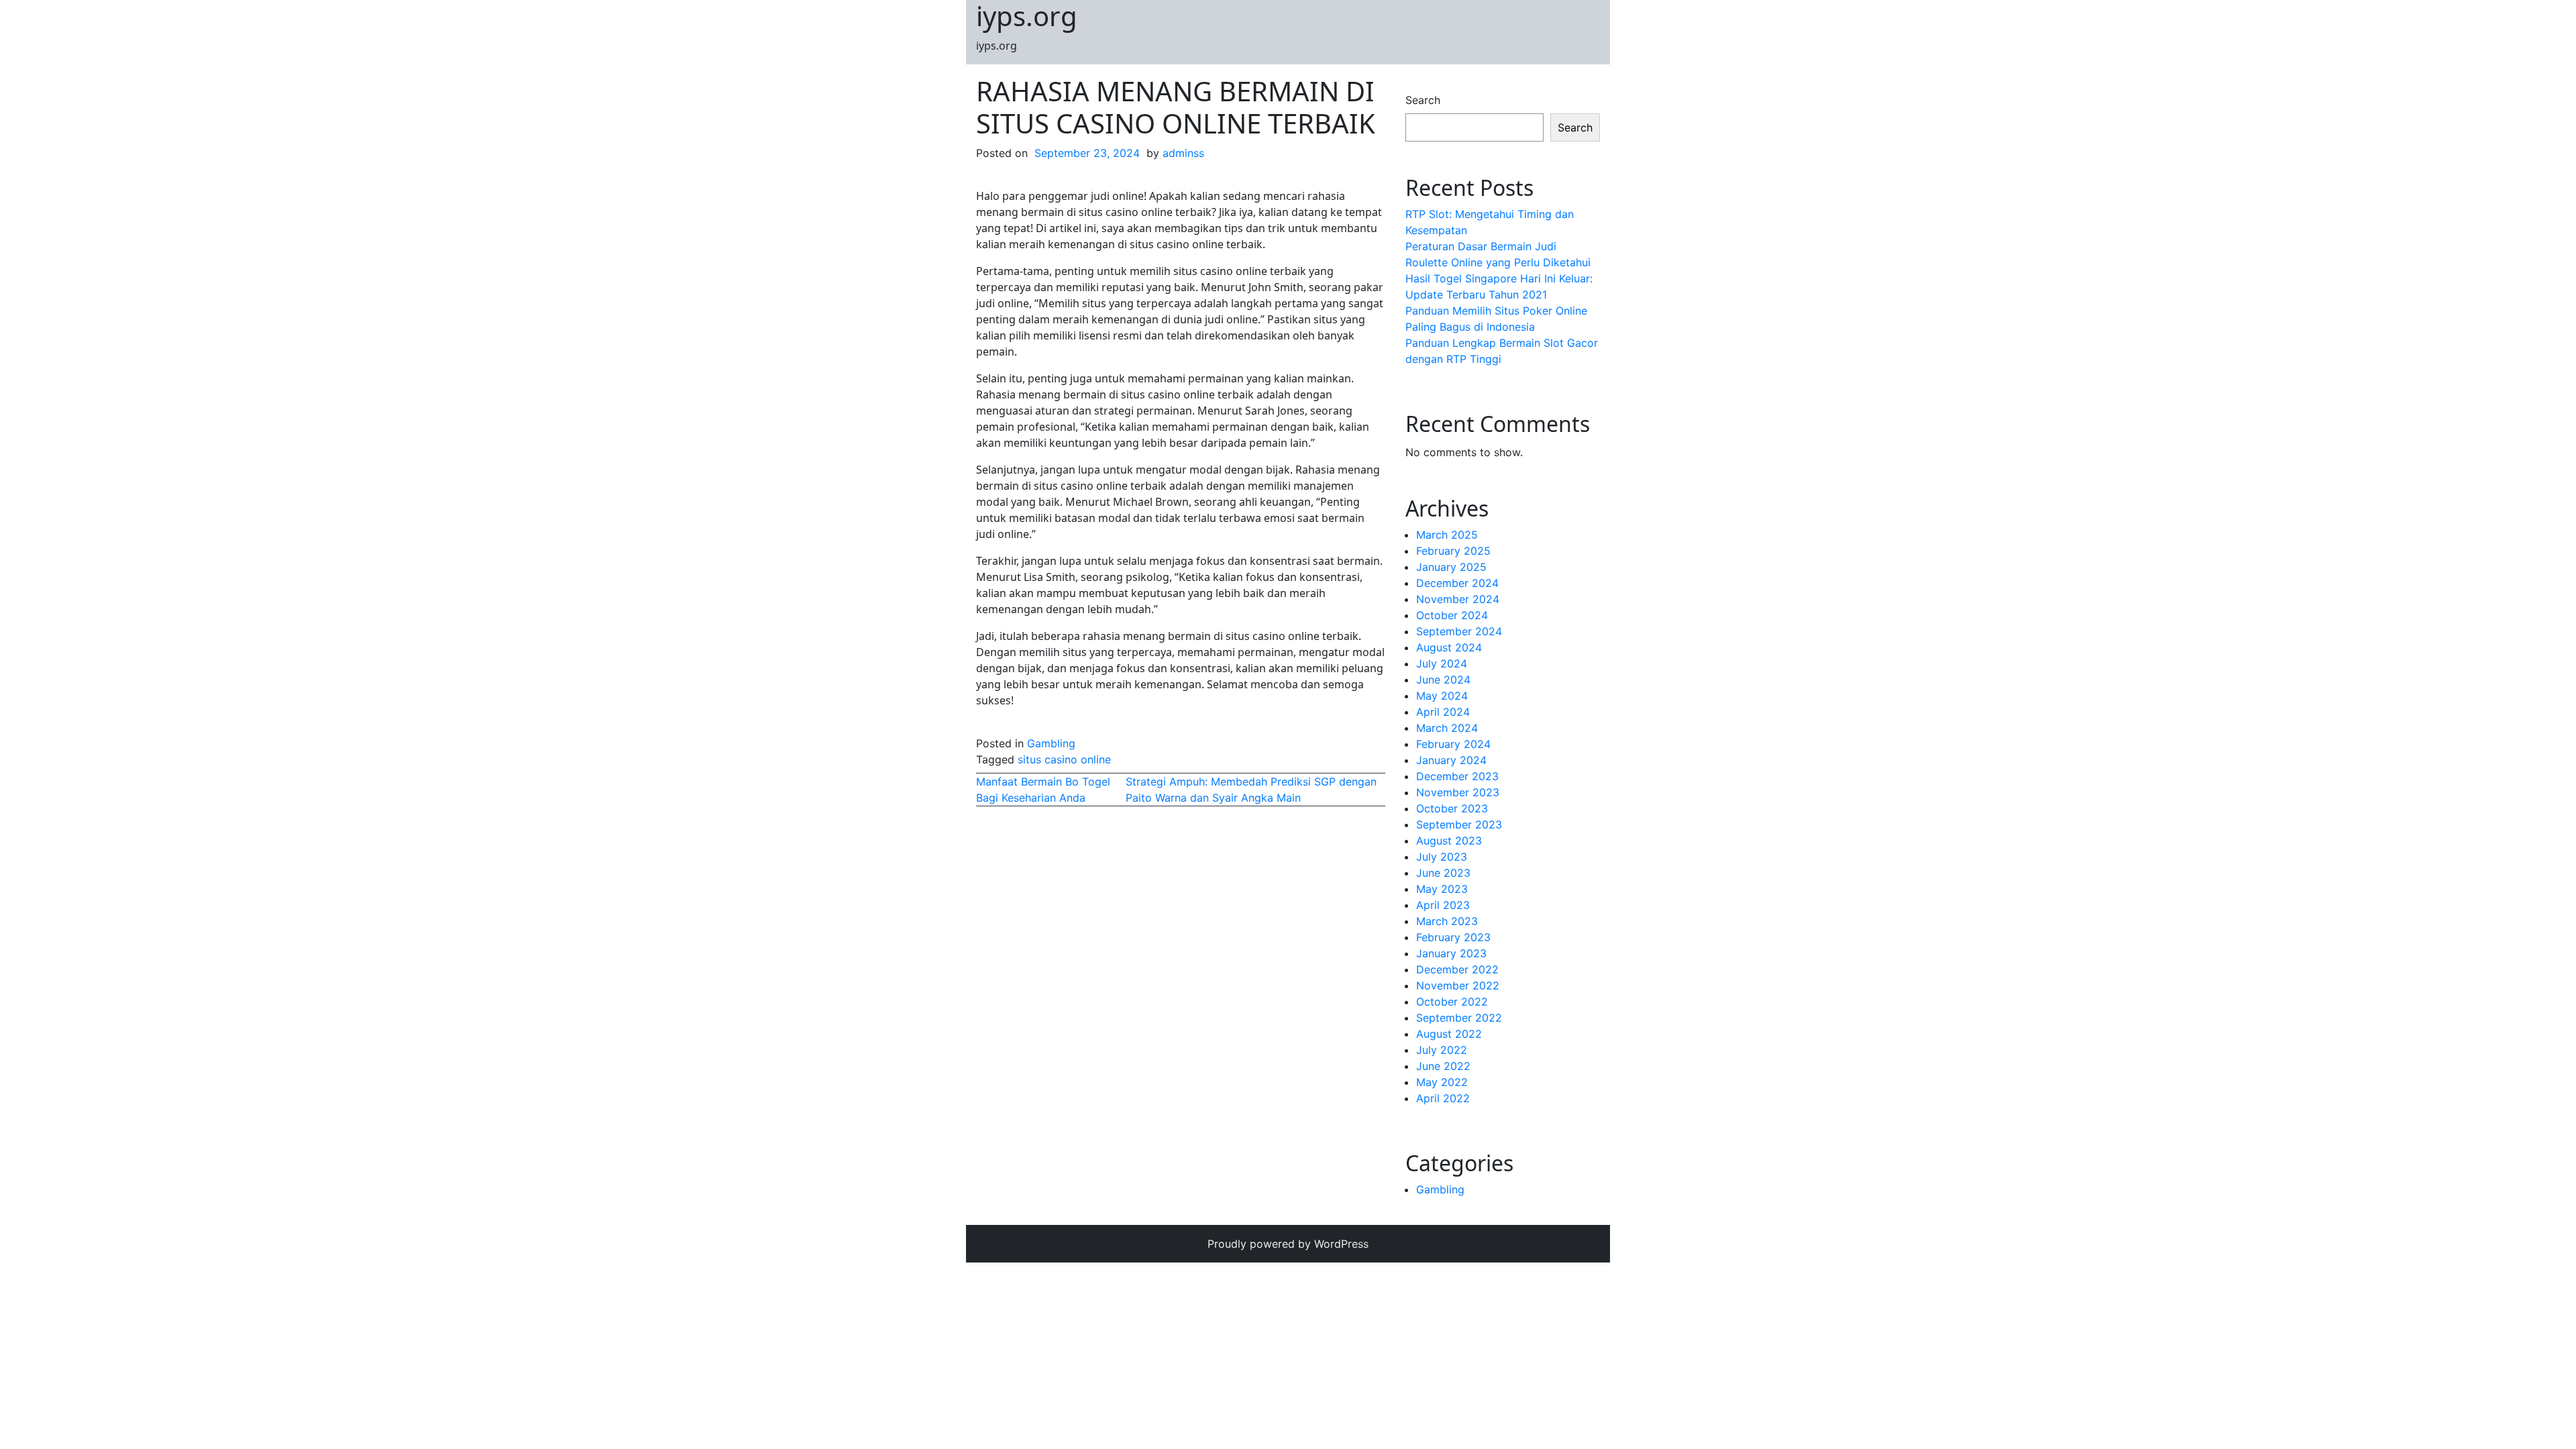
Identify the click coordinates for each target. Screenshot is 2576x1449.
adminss (1183, 153)
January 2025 (1451, 567)
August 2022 (1449, 1034)
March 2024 (1447, 728)
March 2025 (1447, 535)
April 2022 (1443, 1098)
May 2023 (1442, 889)
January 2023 (1451, 953)
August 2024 (1449, 647)
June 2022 (1443, 1066)
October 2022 (1452, 1002)
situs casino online (1064, 759)
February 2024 (1453, 744)
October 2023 (1452, 808)
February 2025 (1453, 551)
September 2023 (1459, 824)
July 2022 (1442, 1050)
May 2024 (1442, 696)
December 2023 (1457, 776)
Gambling (1051, 743)
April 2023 (1443, 905)
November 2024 (1458, 599)
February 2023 (1453, 937)
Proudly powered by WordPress (1288, 1244)
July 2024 (1442, 663)
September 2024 (1459, 631)
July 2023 (1442, 857)
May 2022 (1442, 1082)
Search (1423, 100)
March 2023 (1447, 921)
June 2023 (1443, 873)
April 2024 (1443, 712)
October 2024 (1452, 615)
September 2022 (1459, 1018)
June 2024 (1443, 680)
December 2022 (1457, 969)
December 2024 (1457, 583)
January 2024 (1451, 760)
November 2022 (1458, 985)
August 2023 (1449, 841)
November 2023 (1458, 792)
